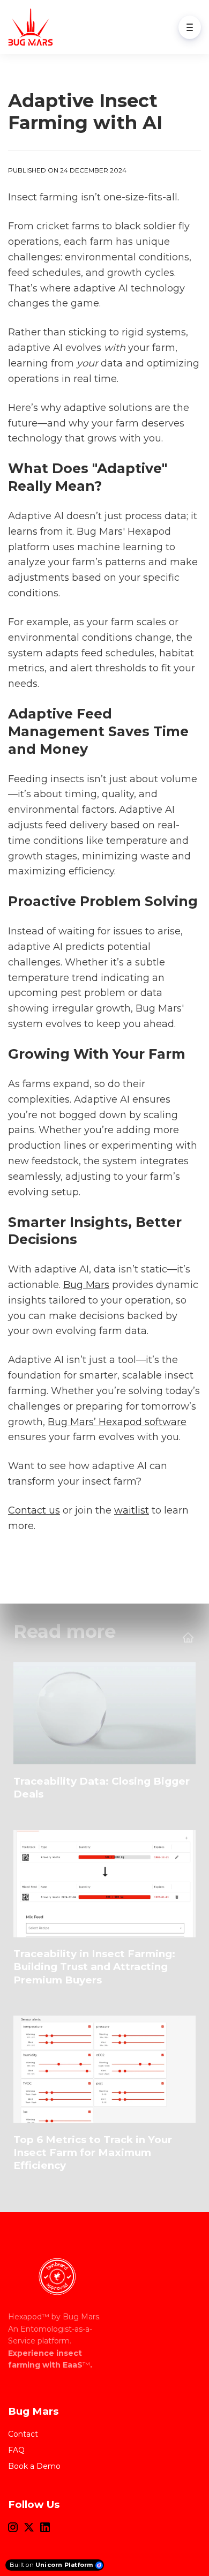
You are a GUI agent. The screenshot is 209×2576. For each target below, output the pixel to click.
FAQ (16, 2450)
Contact (23, 2434)
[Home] (33, 27)
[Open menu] (190, 27)
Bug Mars (86, 1285)
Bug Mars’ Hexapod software (117, 1422)
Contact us (34, 1510)
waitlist (132, 1510)
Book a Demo (34, 2466)
